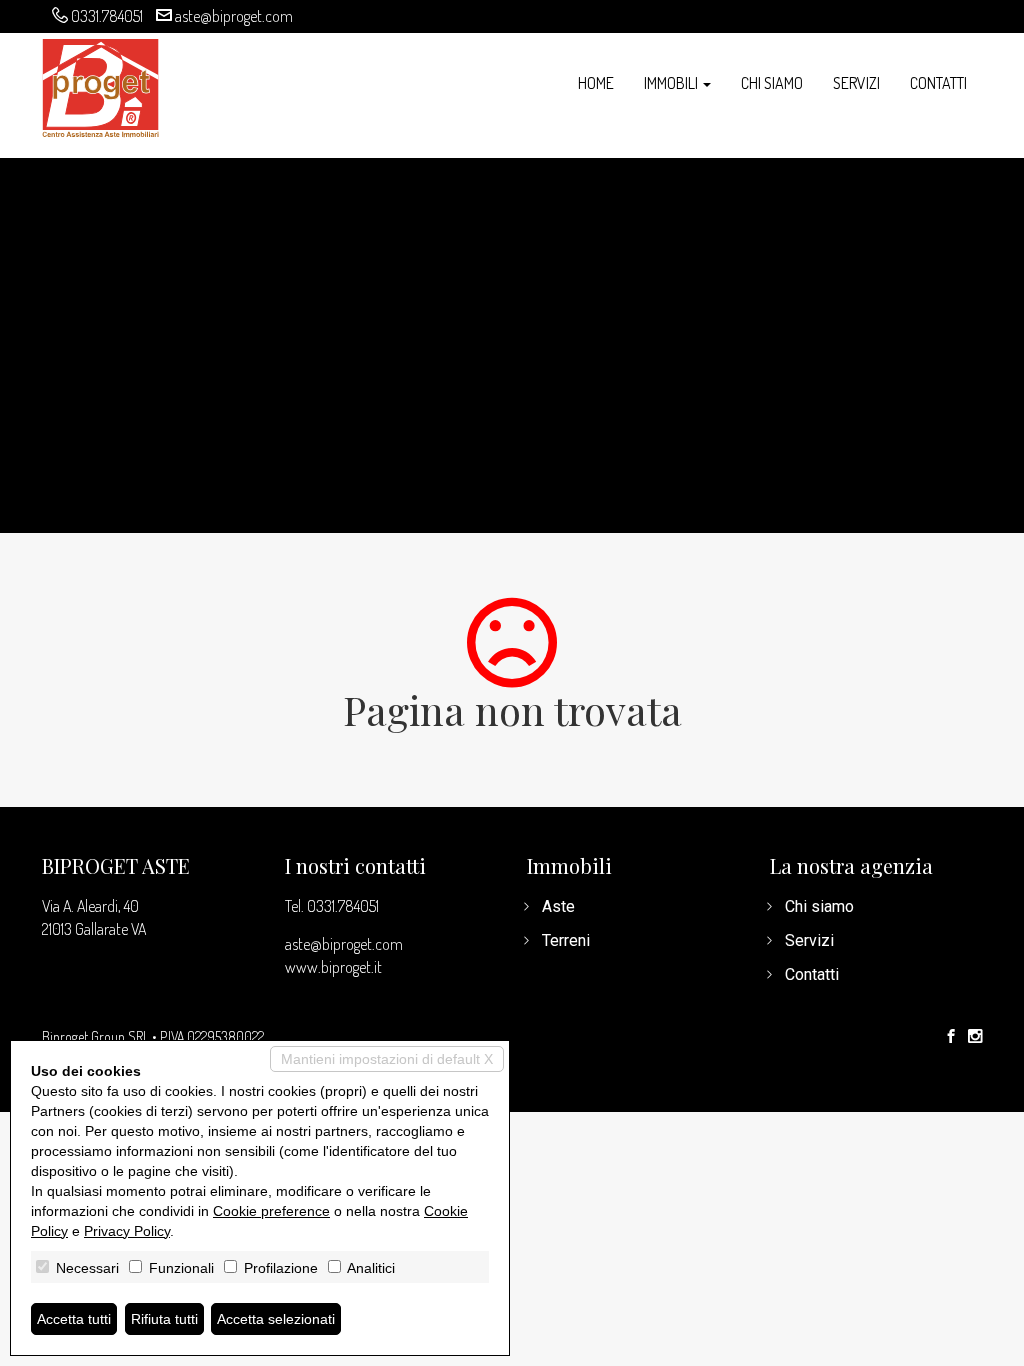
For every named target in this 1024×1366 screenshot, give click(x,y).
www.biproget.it (333, 967)
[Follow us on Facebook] (951, 1037)
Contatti (938, 83)
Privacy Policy (127, 1231)
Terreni (566, 940)
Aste (558, 906)
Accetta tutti (74, 1319)
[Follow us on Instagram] (975, 1037)
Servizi (856, 83)
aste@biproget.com (234, 16)
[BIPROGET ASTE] (100, 85)
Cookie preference (271, 1211)
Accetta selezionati (276, 1319)
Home (596, 83)
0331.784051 (107, 16)
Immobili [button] (672, 83)
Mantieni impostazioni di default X (387, 1059)
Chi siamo (772, 83)
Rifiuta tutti (164, 1319)
